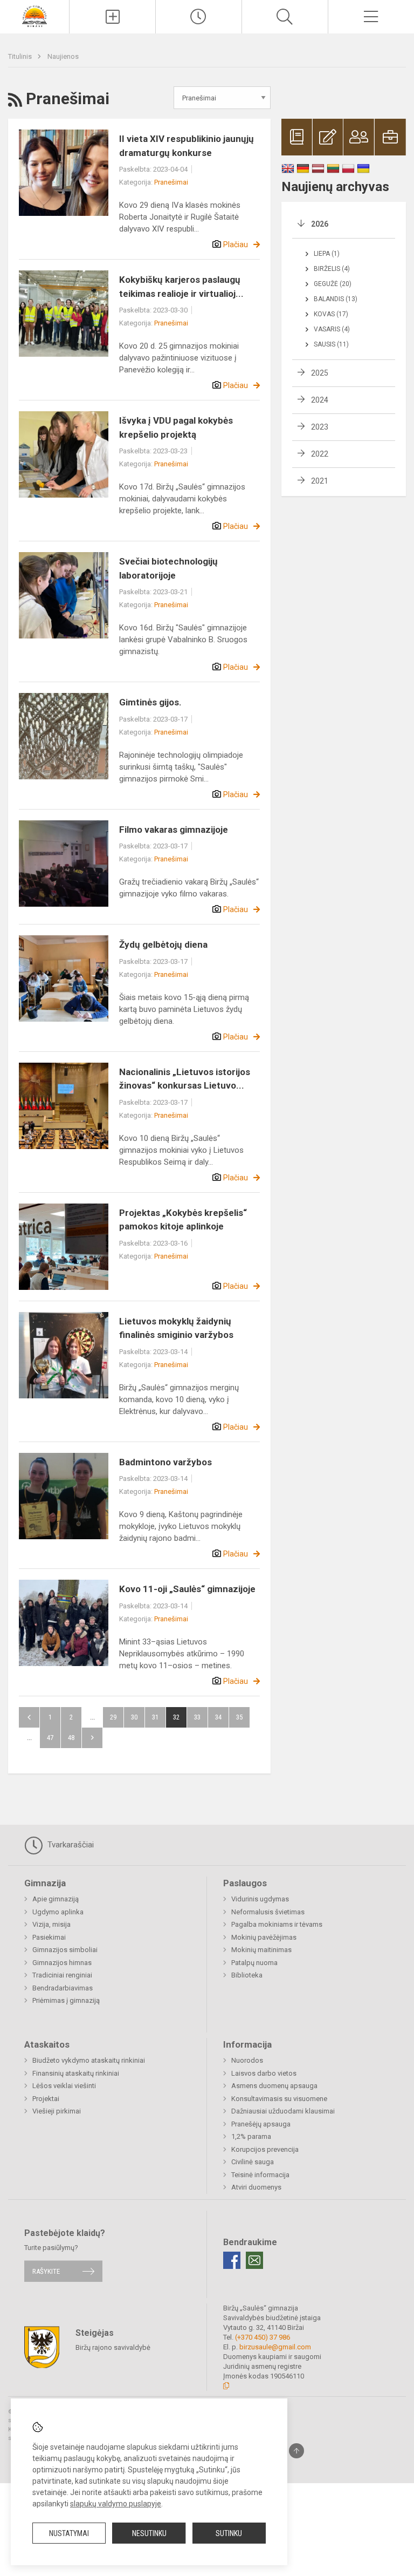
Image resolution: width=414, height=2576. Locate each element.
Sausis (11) (331, 344)
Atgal (29, 1717)
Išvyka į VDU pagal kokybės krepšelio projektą (176, 427)
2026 (320, 224)
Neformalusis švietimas (268, 1912)
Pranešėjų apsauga (261, 2124)
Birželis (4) (332, 269)
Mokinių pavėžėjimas (264, 1937)
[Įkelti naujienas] (112, 17)
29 (113, 1717)
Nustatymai (69, 2533)
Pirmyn (92, 1738)
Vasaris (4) (332, 329)
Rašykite (46, 2271)
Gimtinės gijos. (150, 702)
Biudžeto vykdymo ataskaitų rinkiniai (89, 2060)
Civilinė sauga (253, 2162)
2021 (320, 481)
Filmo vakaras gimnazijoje (174, 830)
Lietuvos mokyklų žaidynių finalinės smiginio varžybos (176, 1328)
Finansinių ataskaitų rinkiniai (76, 2073)
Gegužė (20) (333, 284)
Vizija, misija (51, 1924)
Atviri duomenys (256, 2187)
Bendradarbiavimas (63, 1988)
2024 (320, 400)
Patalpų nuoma (254, 1963)
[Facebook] (232, 2260)
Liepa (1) (327, 254)
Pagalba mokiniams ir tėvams (277, 1924)
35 (239, 1717)
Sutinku (229, 2533)
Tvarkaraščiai (70, 1845)
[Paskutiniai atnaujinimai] (199, 17)
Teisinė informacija (260, 2175)
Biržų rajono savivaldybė (113, 2347)
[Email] (254, 2260)
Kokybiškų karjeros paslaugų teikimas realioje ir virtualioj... (181, 287)
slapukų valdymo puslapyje (116, 2504)
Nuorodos (247, 2060)
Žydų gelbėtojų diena (163, 944)
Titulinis (21, 56)
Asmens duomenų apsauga (274, 2086)
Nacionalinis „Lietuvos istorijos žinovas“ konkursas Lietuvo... (185, 1079)
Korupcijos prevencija (265, 2149)
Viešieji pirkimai (57, 2111)
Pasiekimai (49, 1937)
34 (218, 1717)
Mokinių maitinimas (261, 1950)
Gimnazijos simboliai (65, 1950)
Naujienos (63, 56)
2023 (320, 427)
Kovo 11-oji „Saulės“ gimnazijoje (187, 1589)
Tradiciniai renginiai (62, 1975)
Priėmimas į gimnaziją (66, 2000)
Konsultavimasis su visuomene (279, 2099)
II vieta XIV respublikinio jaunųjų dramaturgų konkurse (187, 146)
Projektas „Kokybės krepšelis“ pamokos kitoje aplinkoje (183, 1220)
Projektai (46, 2099)
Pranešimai (171, 182)
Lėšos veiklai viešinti (64, 2086)
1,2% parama (251, 2136)
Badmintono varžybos (165, 1462)
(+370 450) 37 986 (263, 2337)
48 (71, 1738)
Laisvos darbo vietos (264, 2073)
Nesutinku (149, 2533)
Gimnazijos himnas (62, 1963)
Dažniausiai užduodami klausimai (283, 2111)
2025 (320, 373)
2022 (320, 454)
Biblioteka (247, 1975)
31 (155, 1717)
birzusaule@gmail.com (275, 2347)
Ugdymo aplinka (58, 1912)
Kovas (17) (331, 314)
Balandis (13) (336, 299)
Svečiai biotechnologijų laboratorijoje (168, 568)
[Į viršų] (296, 2451)
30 (134, 1717)
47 (50, 1738)
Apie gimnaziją (56, 1899)
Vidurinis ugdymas (260, 1899)
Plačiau (236, 244)
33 (197, 1717)
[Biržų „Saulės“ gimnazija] (35, 15)
